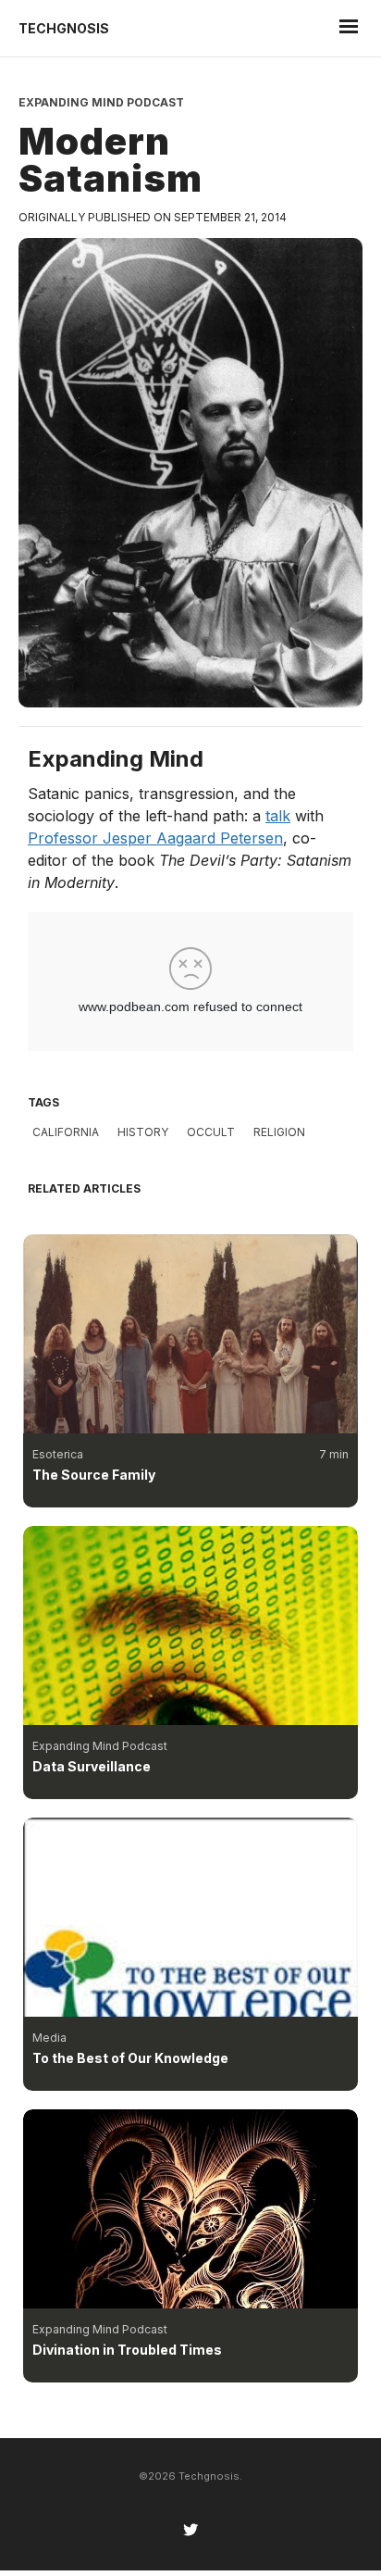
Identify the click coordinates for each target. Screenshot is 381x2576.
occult (211, 1132)
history (143, 1132)
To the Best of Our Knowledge (130, 2058)
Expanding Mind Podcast (101, 102)
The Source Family (94, 1475)
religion (279, 1132)
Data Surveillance (92, 1766)
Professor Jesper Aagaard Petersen (155, 838)
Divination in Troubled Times (127, 2350)
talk (278, 816)
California (66, 1132)
